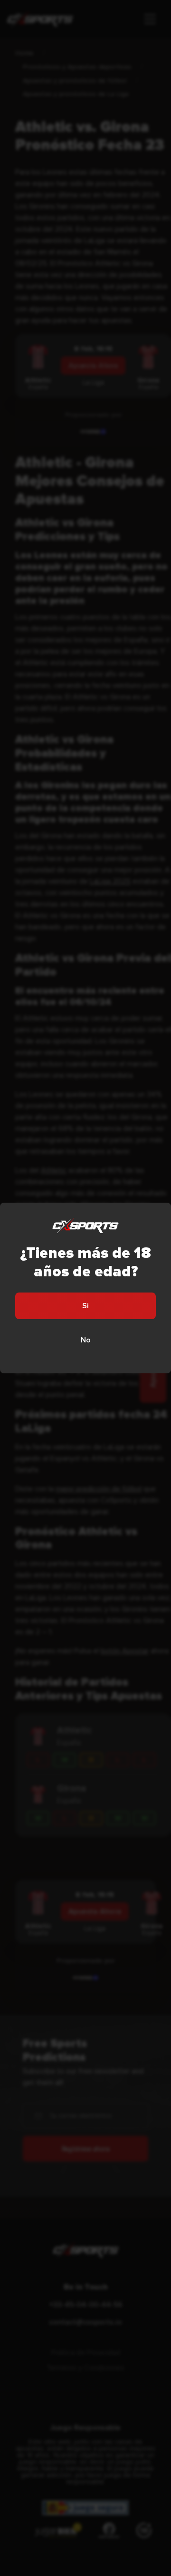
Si (85, 1306)
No (86, 1340)
